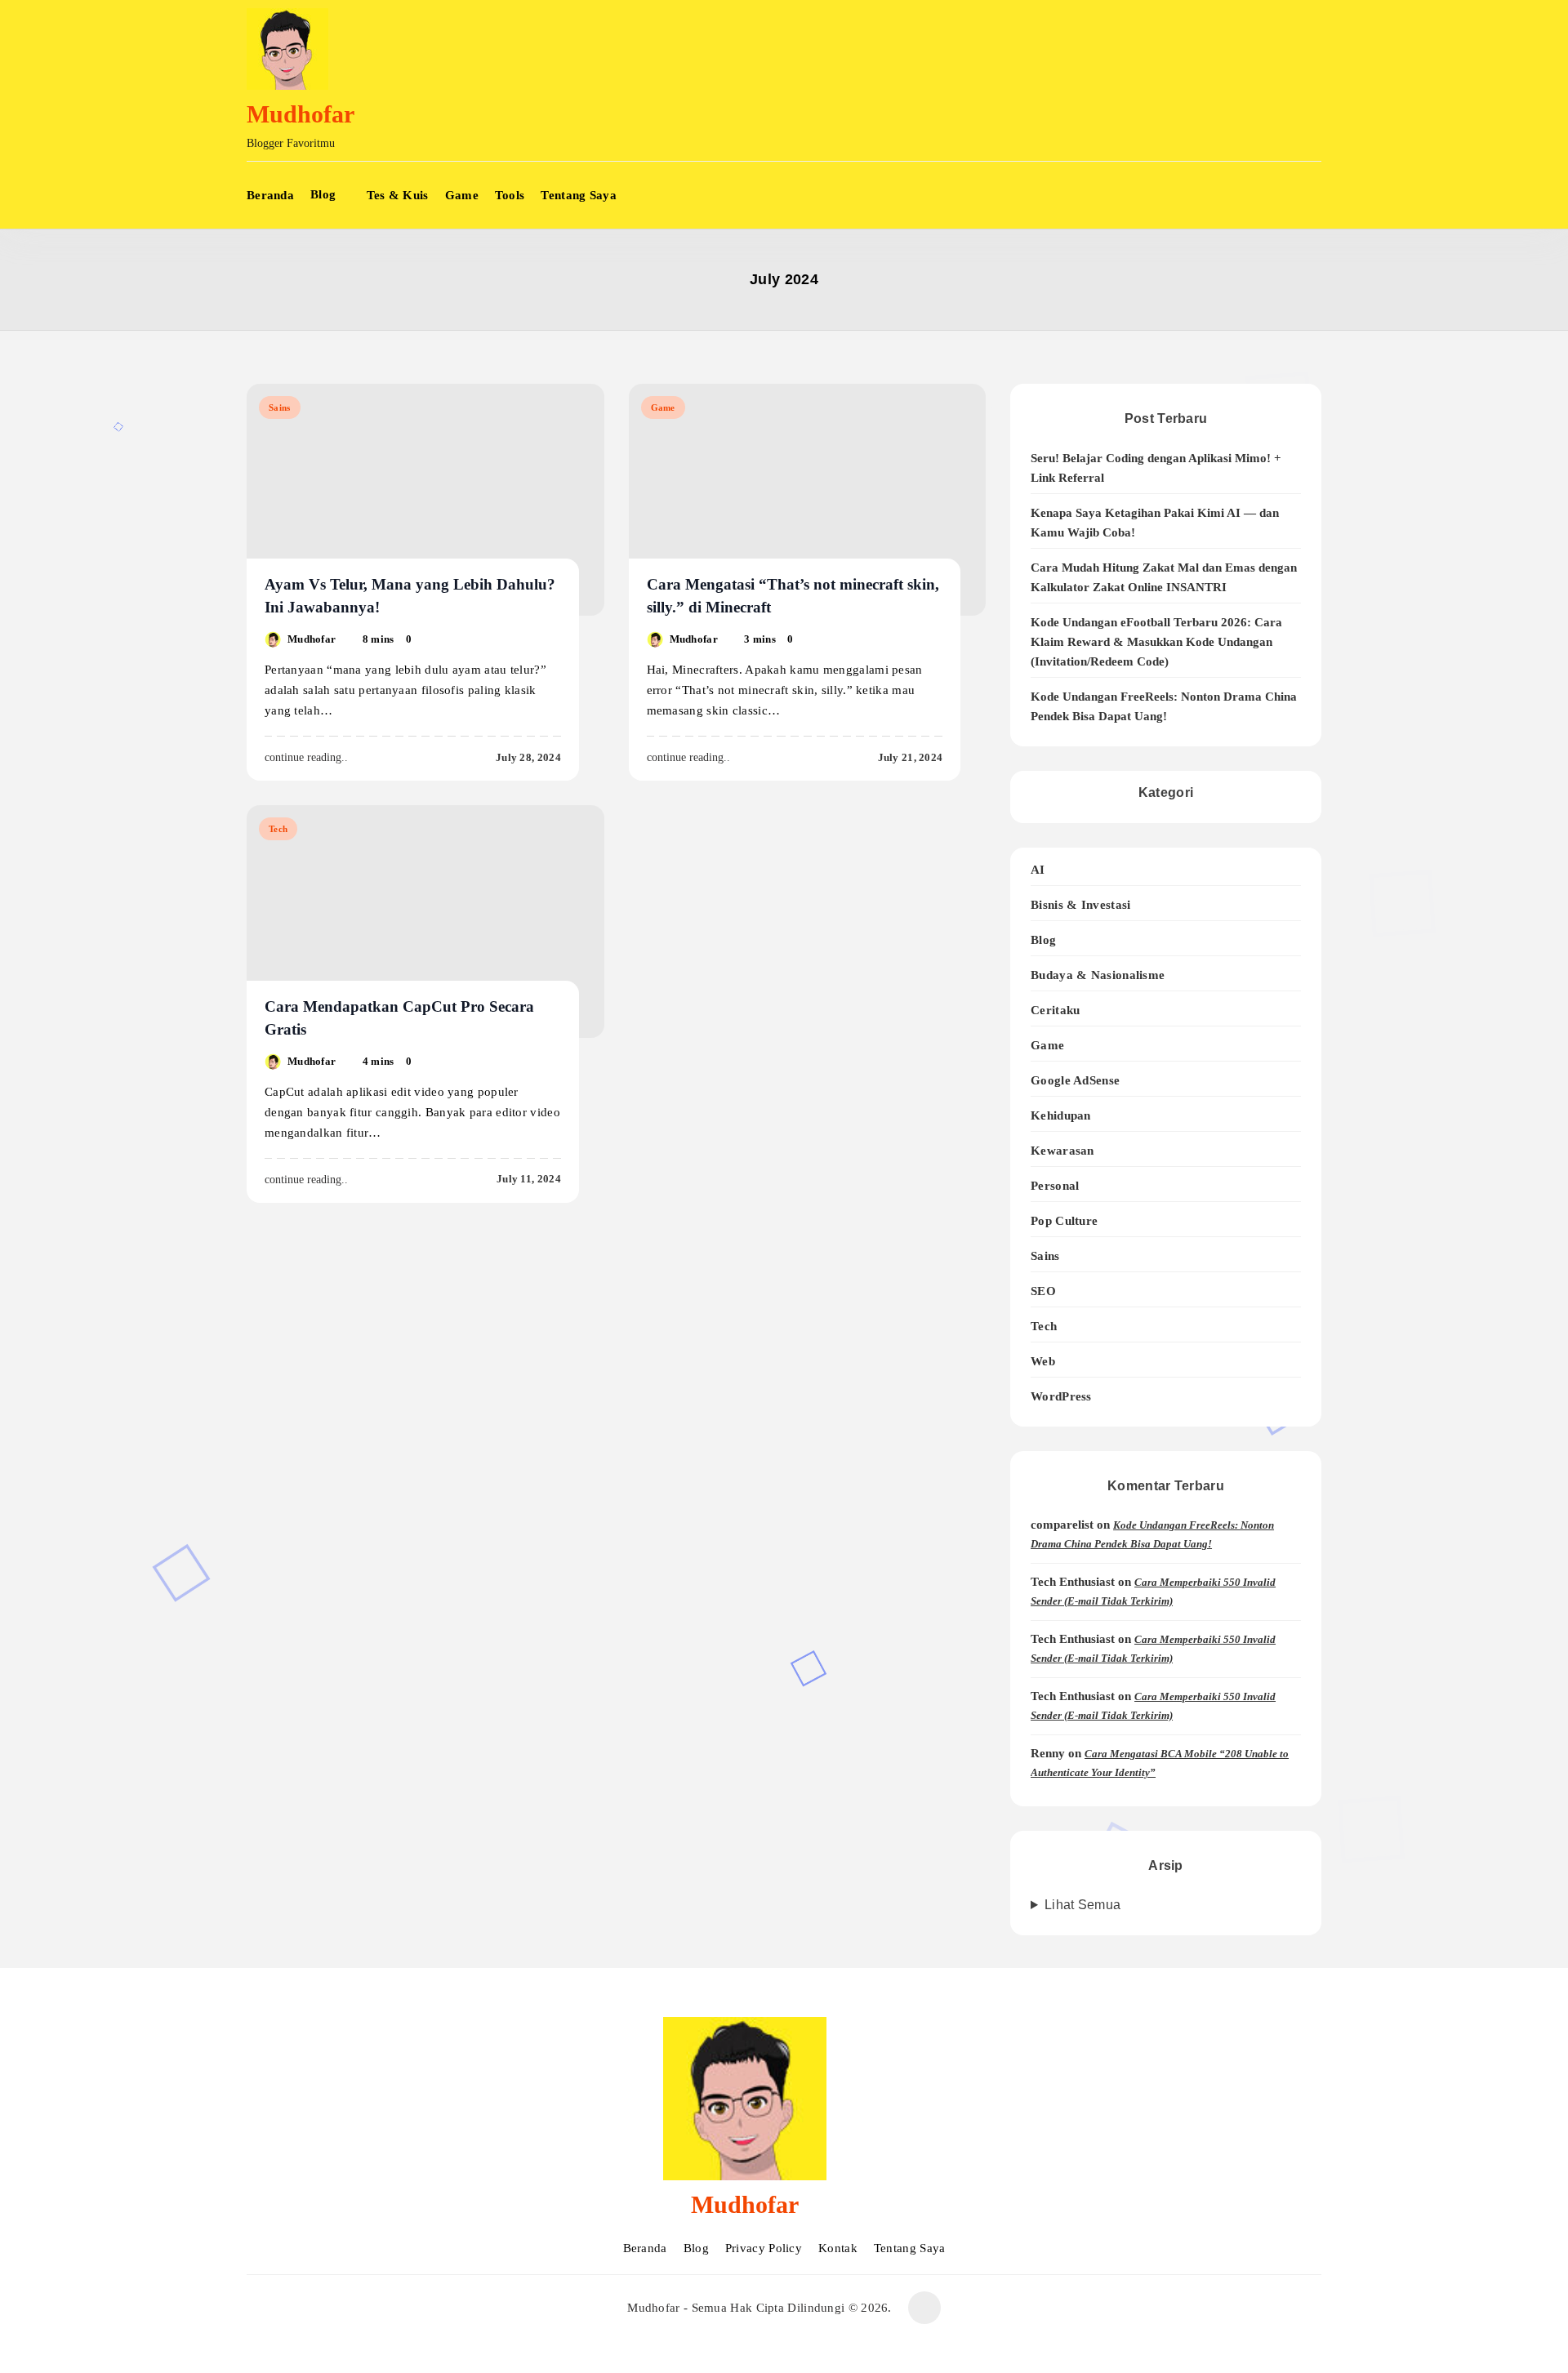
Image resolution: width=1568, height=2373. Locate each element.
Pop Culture (1064, 1220)
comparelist (1062, 1525)
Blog (323, 194)
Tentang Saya (579, 195)
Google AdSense (1075, 1080)
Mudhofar (301, 114)
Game (462, 195)
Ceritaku (1055, 1010)
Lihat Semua (1082, 1905)
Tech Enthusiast (1073, 1582)
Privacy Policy (764, 2248)
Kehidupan (1061, 1115)
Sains (280, 407)
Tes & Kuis (398, 195)
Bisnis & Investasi (1080, 904)
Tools (510, 195)
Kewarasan (1062, 1150)
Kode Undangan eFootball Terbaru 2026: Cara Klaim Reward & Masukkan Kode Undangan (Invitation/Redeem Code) (1156, 642)
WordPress (1061, 1396)
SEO (1043, 1291)
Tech (278, 829)
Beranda (270, 195)
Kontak (838, 2248)
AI (1038, 869)
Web (1043, 1361)
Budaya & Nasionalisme (1098, 975)
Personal (1055, 1185)
